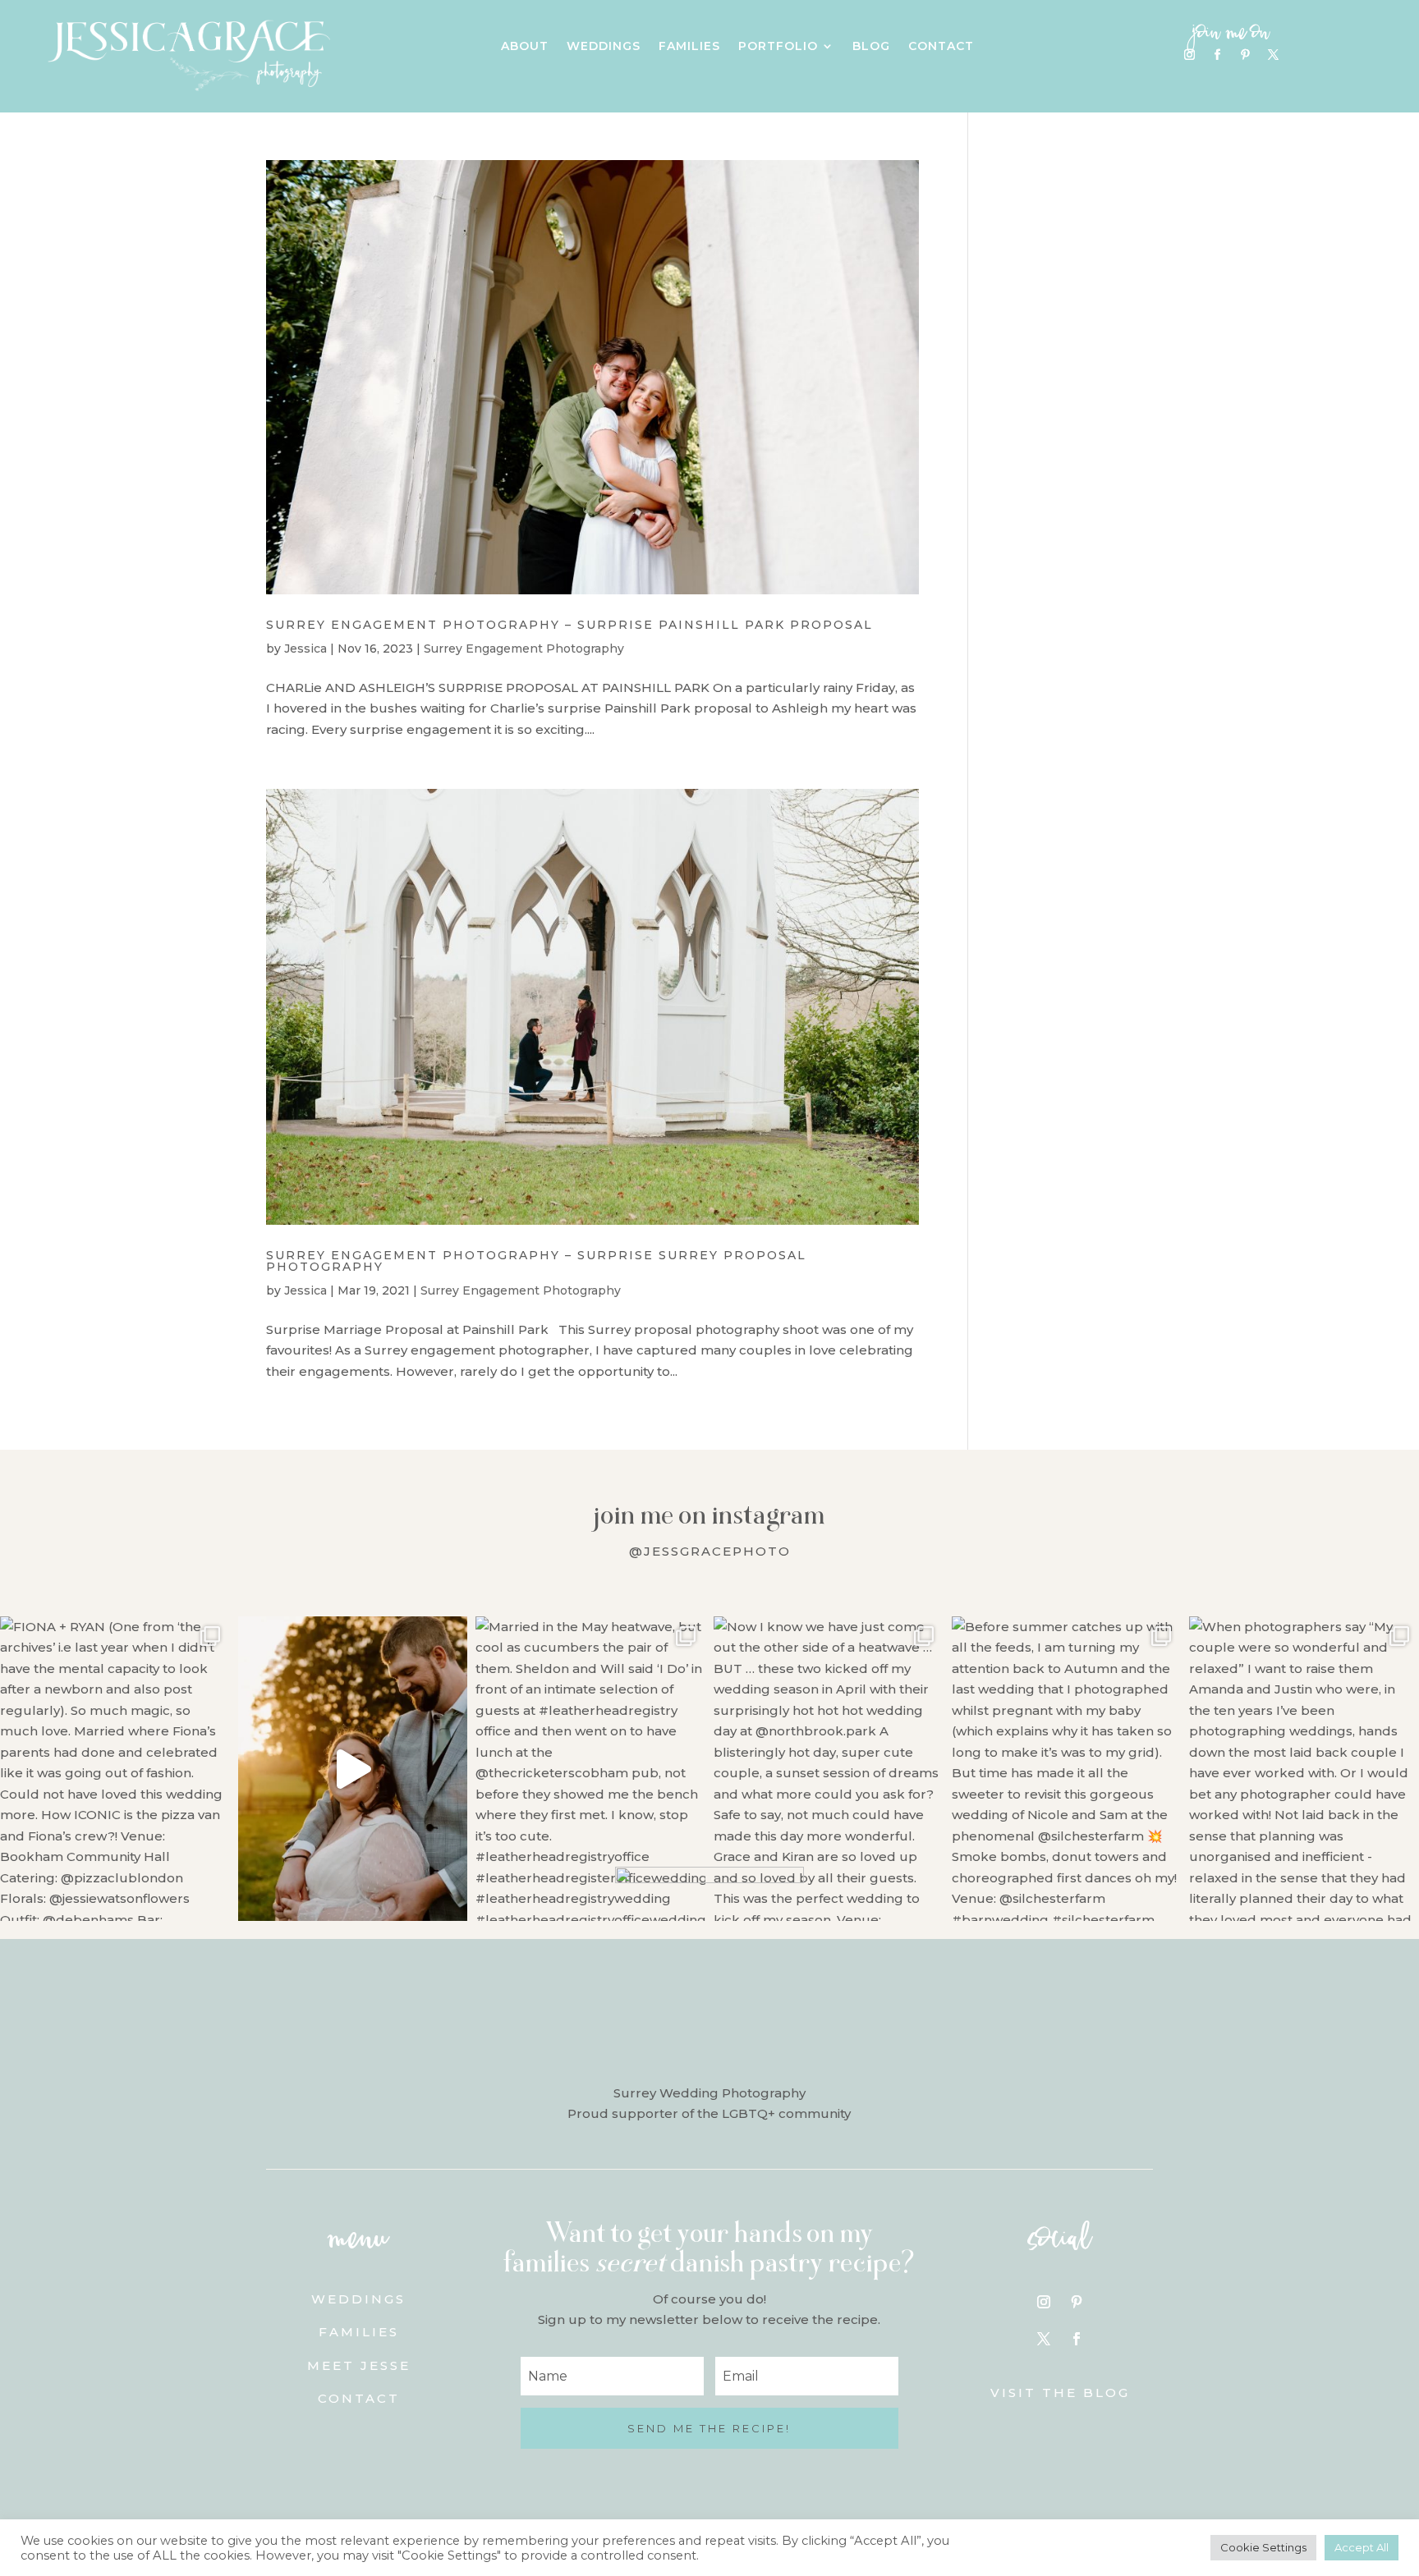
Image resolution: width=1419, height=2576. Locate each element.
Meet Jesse (359, 2365)
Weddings (604, 47)
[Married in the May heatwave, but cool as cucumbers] (590, 1769)
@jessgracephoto (710, 1551)
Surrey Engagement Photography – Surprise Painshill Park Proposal (569, 625)
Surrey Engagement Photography (524, 649)
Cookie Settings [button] (1263, 2547)
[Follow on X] (1273, 55)
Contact (941, 47)
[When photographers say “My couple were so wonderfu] (1304, 1769)
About (525, 47)
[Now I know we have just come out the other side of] (829, 1769)
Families (689, 47)
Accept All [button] (1362, 2547)
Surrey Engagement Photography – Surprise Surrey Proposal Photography (536, 1261)
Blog (871, 47)
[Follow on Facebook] (1217, 55)
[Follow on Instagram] (1189, 55)
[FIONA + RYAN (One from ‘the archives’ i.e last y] (115, 1769)
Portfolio (778, 47)
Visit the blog (1060, 2393)
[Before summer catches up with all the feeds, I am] (1067, 1769)
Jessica (305, 649)
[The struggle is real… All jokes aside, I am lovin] (353, 1769)
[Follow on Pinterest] (1245, 55)
